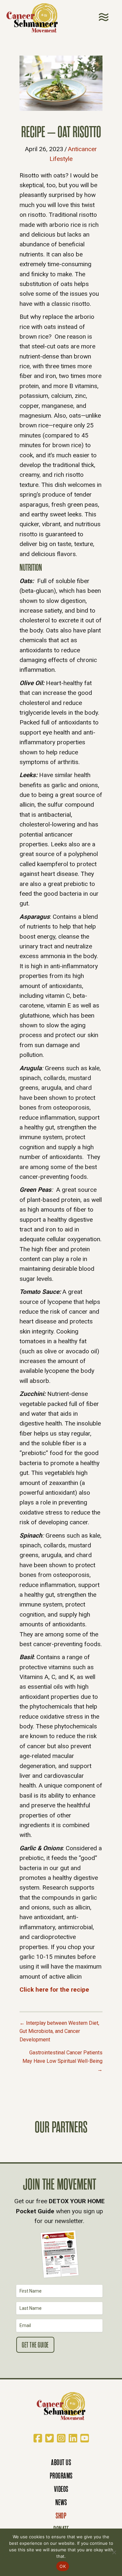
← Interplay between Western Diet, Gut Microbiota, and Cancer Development (59, 2031)
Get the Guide (35, 2345)
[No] (114, 2552)
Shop (61, 2516)
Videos (61, 2489)
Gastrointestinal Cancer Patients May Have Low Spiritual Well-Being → (62, 2061)
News (61, 2502)
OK (63, 2566)
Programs (61, 2476)
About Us (61, 2462)
